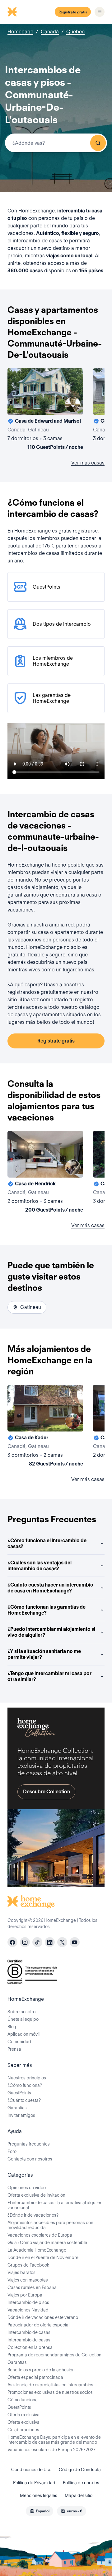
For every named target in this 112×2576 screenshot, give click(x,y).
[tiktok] (37, 1942)
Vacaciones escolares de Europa (40, 2235)
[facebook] (12, 1942)
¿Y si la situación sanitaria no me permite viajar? (44, 1654)
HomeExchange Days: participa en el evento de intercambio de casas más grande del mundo (54, 2440)
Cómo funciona (23, 2400)
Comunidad (19, 2042)
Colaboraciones (23, 2430)
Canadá (50, 32)
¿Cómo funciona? (25, 2085)
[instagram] (25, 1942)
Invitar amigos (21, 2115)
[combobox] (56, 143)
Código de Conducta (80, 2470)
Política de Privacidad (34, 2483)
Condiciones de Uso (31, 2470)
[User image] (73, 405)
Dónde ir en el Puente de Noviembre (43, 2258)
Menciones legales (39, 2496)
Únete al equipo (23, 2019)
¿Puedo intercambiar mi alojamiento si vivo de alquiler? (51, 1632)
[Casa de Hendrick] (45, 1173)
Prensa (14, 2049)
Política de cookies (81, 2483)
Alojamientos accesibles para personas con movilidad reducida (50, 2225)
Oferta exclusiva (23, 2415)
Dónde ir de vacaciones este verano (43, 2317)
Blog (12, 2027)
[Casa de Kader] (45, 1427)
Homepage (20, 32)
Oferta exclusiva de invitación (36, 2195)
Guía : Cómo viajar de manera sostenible (47, 2243)
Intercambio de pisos (28, 2302)
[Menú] (100, 12)
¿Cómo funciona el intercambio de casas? (47, 1543)
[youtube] (75, 1942)
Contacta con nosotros (30, 2159)
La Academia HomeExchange (37, 2250)
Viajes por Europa (25, 2295)
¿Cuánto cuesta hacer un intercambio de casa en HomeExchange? (50, 1588)
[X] (62, 1942)
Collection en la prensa (30, 2347)
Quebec (75, 32)
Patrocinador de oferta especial (38, 2325)
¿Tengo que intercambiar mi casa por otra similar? (49, 1676)
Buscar (98, 143)
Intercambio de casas (29, 2332)
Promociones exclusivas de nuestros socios (50, 2392)
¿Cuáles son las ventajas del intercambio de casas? (40, 1566)
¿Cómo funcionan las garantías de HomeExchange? (47, 1610)
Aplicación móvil (23, 2034)
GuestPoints (19, 2093)
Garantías (17, 2108)
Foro (12, 2151)
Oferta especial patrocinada (35, 2377)
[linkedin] (50, 1942)
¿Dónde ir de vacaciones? (33, 2215)
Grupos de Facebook (28, 2265)
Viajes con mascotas (28, 2280)
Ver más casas (88, 463)
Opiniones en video (27, 2188)
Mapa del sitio (79, 2496)
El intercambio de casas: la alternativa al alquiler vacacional (54, 2205)
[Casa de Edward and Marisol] (45, 410)
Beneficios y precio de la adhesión (41, 2370)
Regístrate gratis (73, 12)
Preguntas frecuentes (29, 2144)
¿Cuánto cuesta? (24, 2100)
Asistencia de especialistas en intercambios (50, 2385)
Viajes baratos (21, 2272)
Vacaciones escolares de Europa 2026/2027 (51, 2450)
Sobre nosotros (23, 2012)
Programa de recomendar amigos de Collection (54, 2355)
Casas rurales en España (32, 2287)
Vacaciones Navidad (28, 2310)
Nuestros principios (27, 2078)
